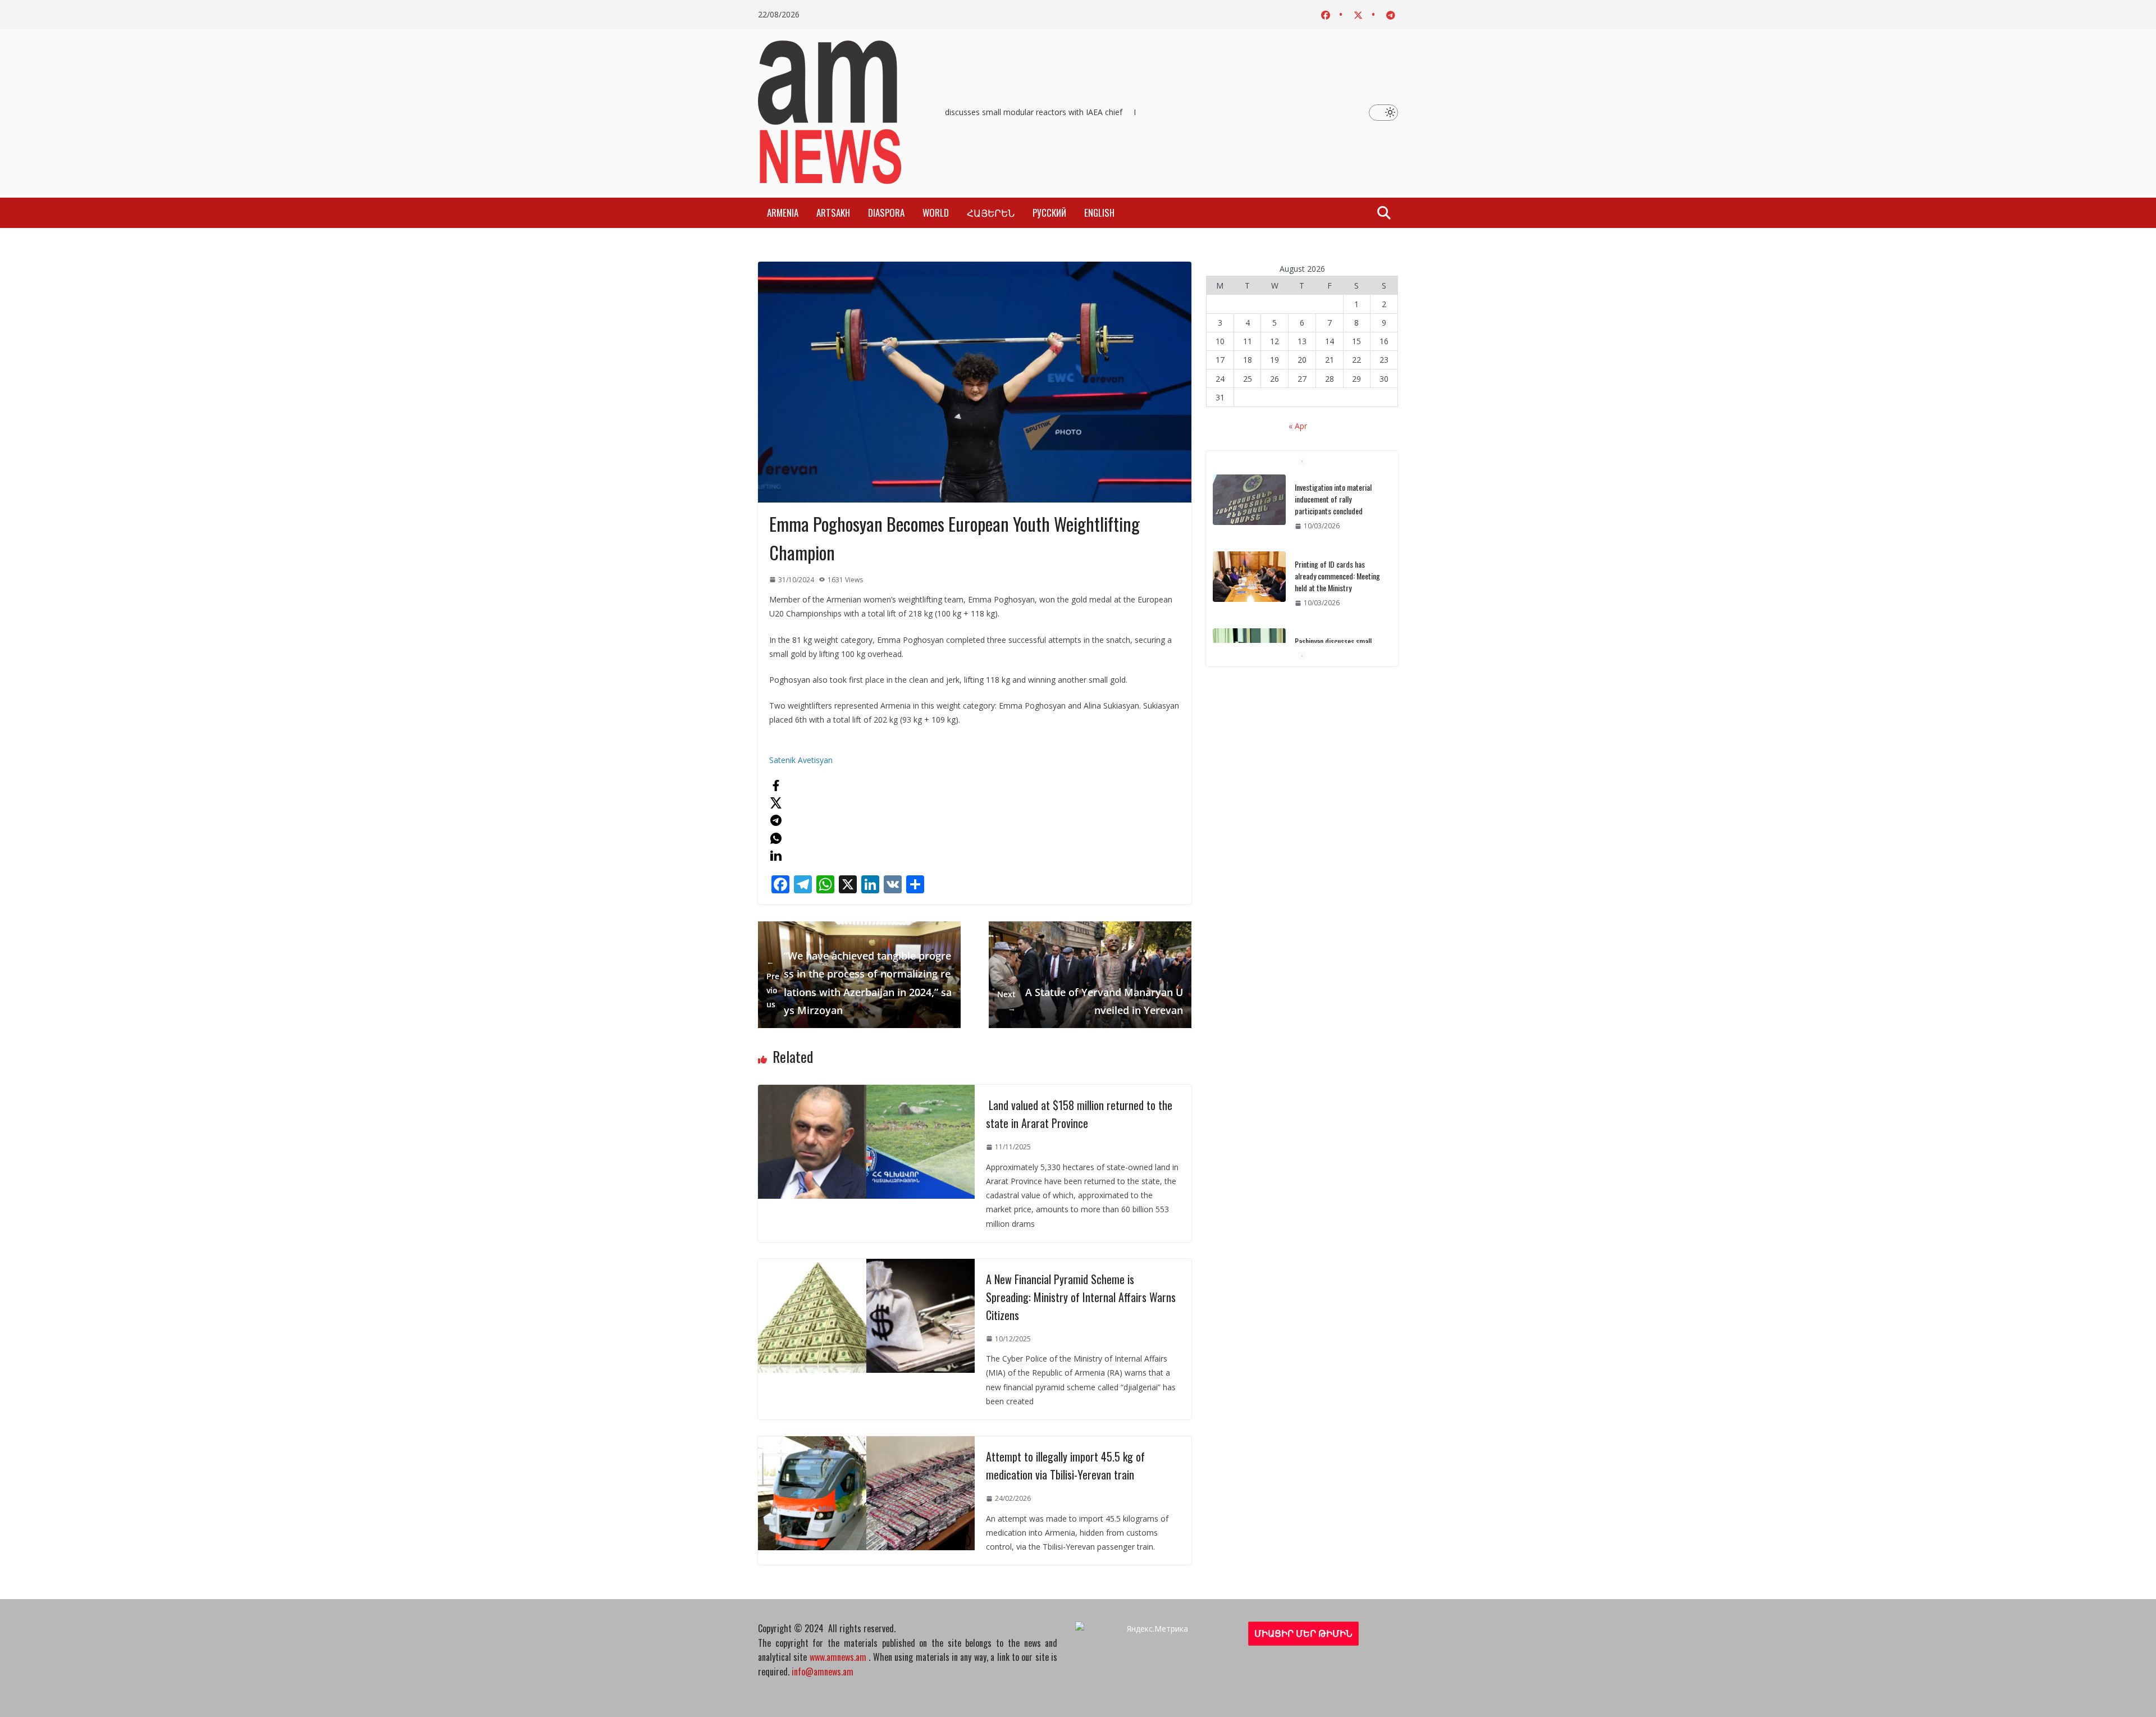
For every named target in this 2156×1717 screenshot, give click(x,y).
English (1099, 213)
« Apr (1298, 426)
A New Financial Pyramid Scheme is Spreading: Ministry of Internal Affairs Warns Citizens (1081, 1297)
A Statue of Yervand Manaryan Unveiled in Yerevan (1090, 1001)
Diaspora (886, 213)
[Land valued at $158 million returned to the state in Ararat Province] (866, 1092)
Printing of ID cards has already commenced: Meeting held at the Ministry (1337, 499)
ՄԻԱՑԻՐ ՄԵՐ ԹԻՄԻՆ (1303, 1633)
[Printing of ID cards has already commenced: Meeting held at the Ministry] (1249, 500)
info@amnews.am (823, 1672)
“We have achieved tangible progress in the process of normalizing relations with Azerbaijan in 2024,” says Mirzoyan (859, 983)
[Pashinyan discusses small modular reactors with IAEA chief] (1249, 577)
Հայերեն (991, 213)
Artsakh (833, 213)
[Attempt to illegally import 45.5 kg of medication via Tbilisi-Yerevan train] (866, 1443)
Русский (1049, 213)
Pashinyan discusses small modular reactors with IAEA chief (1010, 112)
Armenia (783, 213)
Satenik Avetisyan (801, 760)
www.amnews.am (838, 1657)
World (936, 213)
